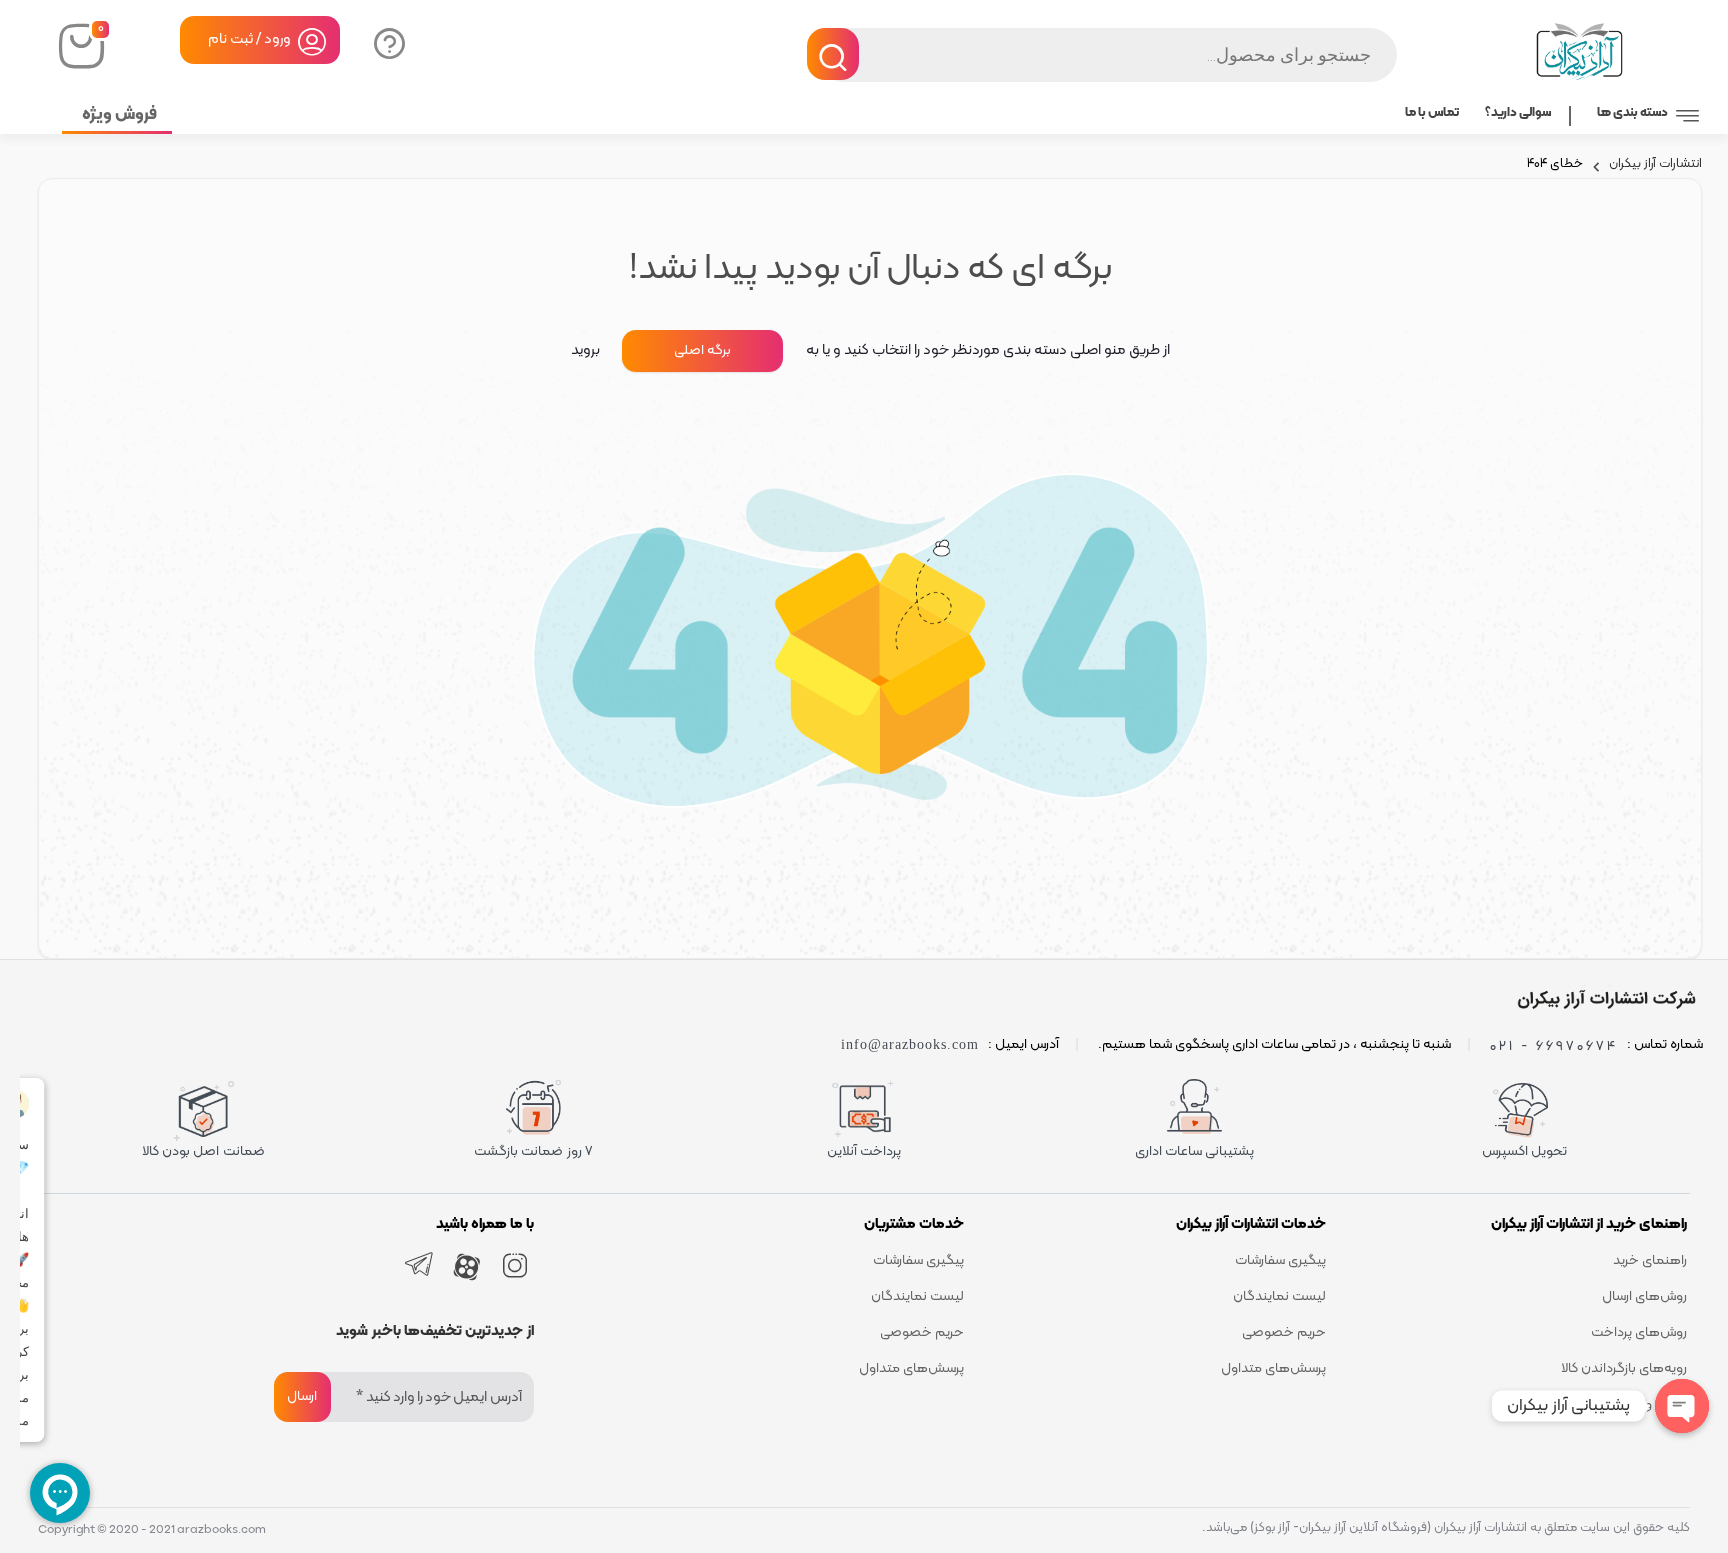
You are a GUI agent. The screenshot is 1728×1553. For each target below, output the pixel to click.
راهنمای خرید (1650, 1260)
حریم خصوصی (1284, 1332)
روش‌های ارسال (1644, 1296)
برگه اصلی (702, 350)
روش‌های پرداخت (1639, 1332)
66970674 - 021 (1554, 1045)
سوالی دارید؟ (387, 41)
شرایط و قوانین (1646, 1404)
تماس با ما (1432, 113)
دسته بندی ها (1632, 113)
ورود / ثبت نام (249, 39)
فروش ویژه (119, 115)
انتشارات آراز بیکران (1655, 166)
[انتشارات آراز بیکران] (1603, 999)
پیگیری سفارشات (1280, 1260)
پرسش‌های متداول (1273, 1368)
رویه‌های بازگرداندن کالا (1624, 1368)
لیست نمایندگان (1279, 1296)
